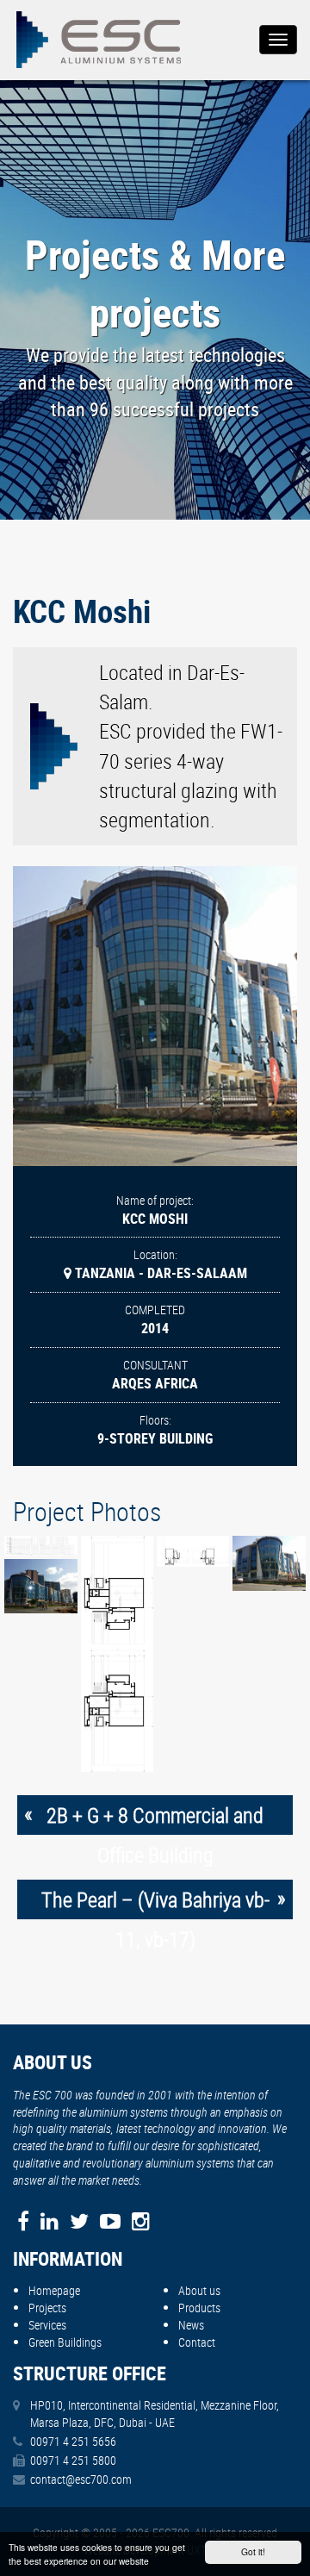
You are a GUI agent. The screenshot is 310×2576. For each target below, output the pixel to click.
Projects (47, 2308)
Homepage (54, 2290)
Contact (197, 2342)
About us (199, 2290)
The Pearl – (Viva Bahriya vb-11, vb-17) (155, 1902)
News (191, 2325)
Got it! (253, 2551)
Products (199, 2308)
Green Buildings (65, 2342)
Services (47, 2325)
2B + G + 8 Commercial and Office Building (155, 1818)
